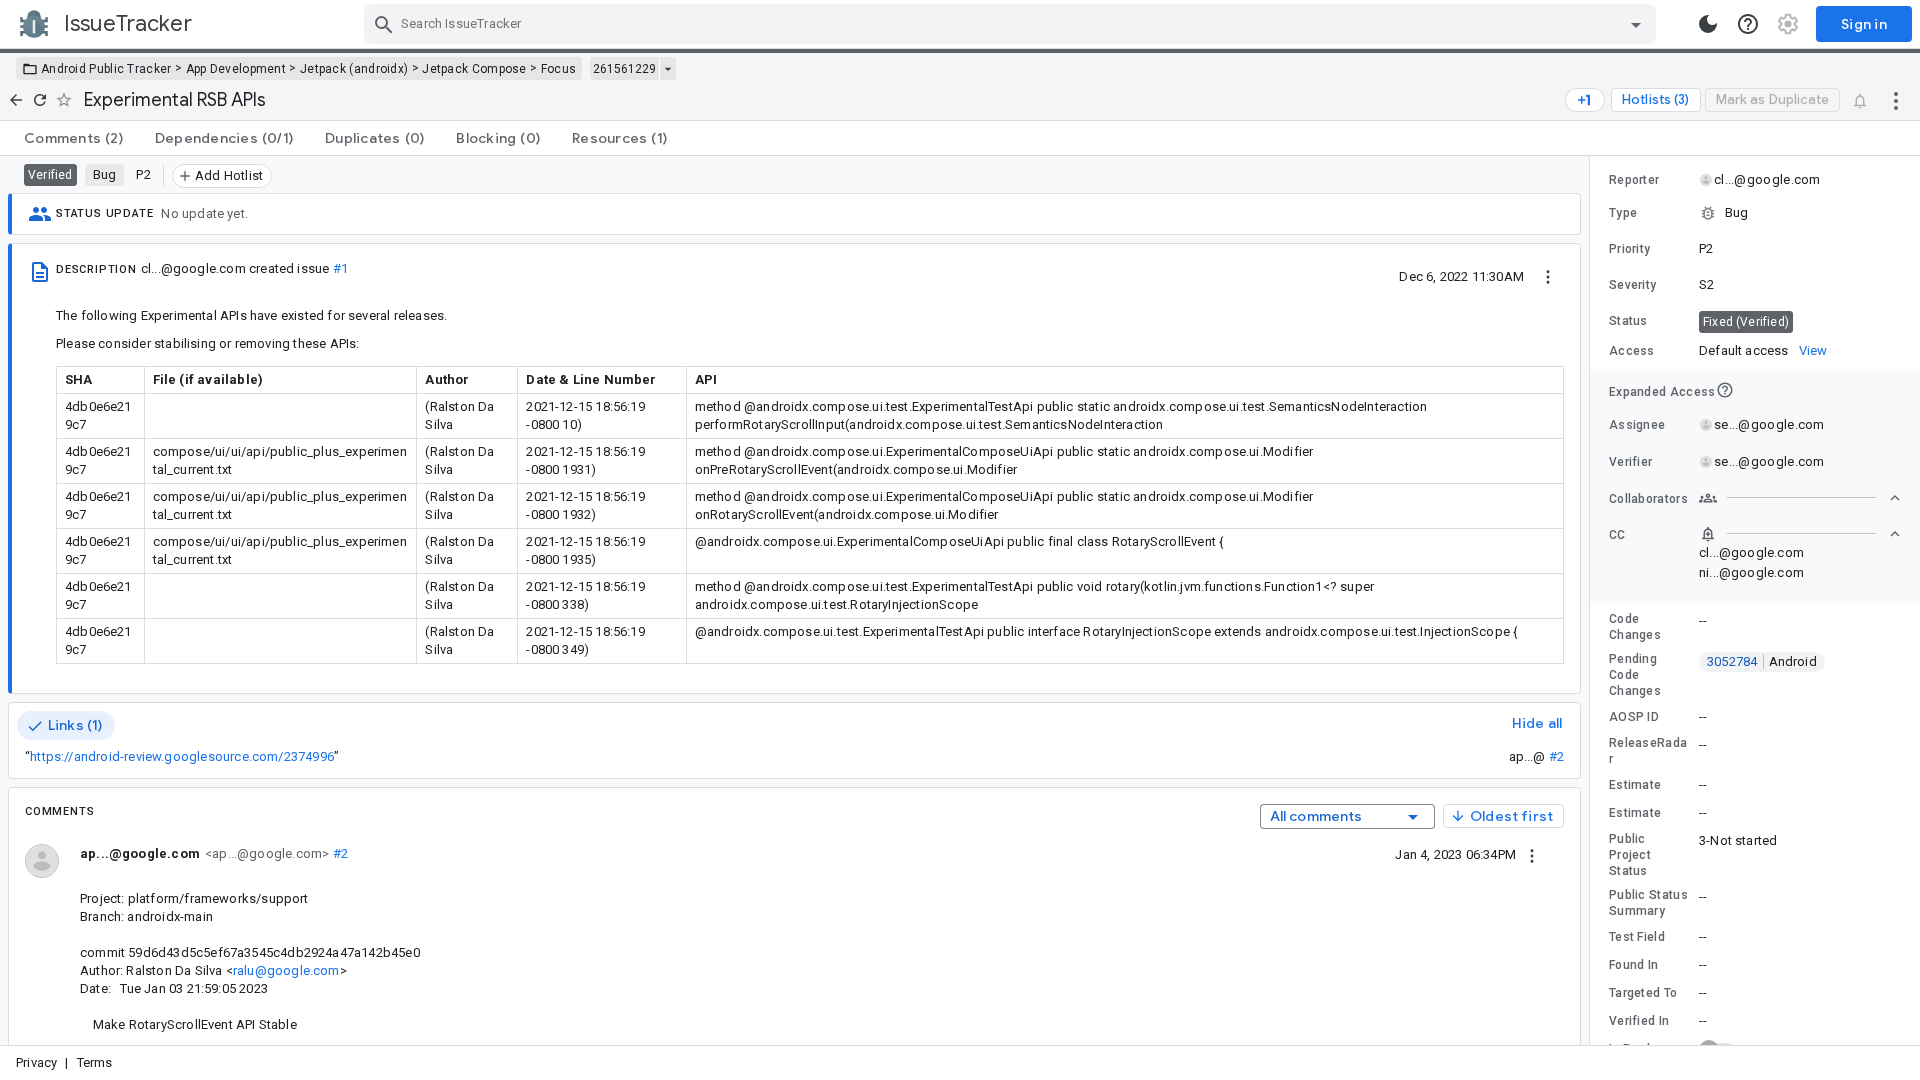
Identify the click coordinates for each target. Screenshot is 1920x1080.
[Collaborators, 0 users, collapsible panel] (1800, 498)
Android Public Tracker (106, 69)
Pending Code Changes (1635, 675)
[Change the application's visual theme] (1708, 24)
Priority (1629, 249)
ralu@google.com (286, 970)
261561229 (624, 69)
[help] (1748, 24)
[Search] (384, 24)
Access (1632, 351)
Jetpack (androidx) (354, 69)
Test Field (1637, 937)
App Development (236, 69)
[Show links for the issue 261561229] (667, 69)
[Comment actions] (1532, 854)
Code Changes (1635, 627)
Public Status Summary (1648, 903)
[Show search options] (1636, 24)
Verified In (1639, 1021)
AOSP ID (1634, 717)
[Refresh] (40, 100)
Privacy (36, 1062)
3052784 (1762, 661)
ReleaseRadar (1648, 751)
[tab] (73, 138)
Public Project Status (1630, 855)
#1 (340, 268)
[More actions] (1896, 100)
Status (1628, 321)
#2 (1556, 756)
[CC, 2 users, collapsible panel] (1800, 534)
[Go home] (16, 100)
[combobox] (1012, 24)
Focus (559, 69)
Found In (1633, 965)
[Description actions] (1548, 276)
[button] (1755, 213)
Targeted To (1643, 993)
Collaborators (1648, 499)
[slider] (1593, 600)
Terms (95, 1062)
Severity (1632, 285)
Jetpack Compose (474, 69)
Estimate (1635, 785)
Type (1623, 213)
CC (1617, 535)
